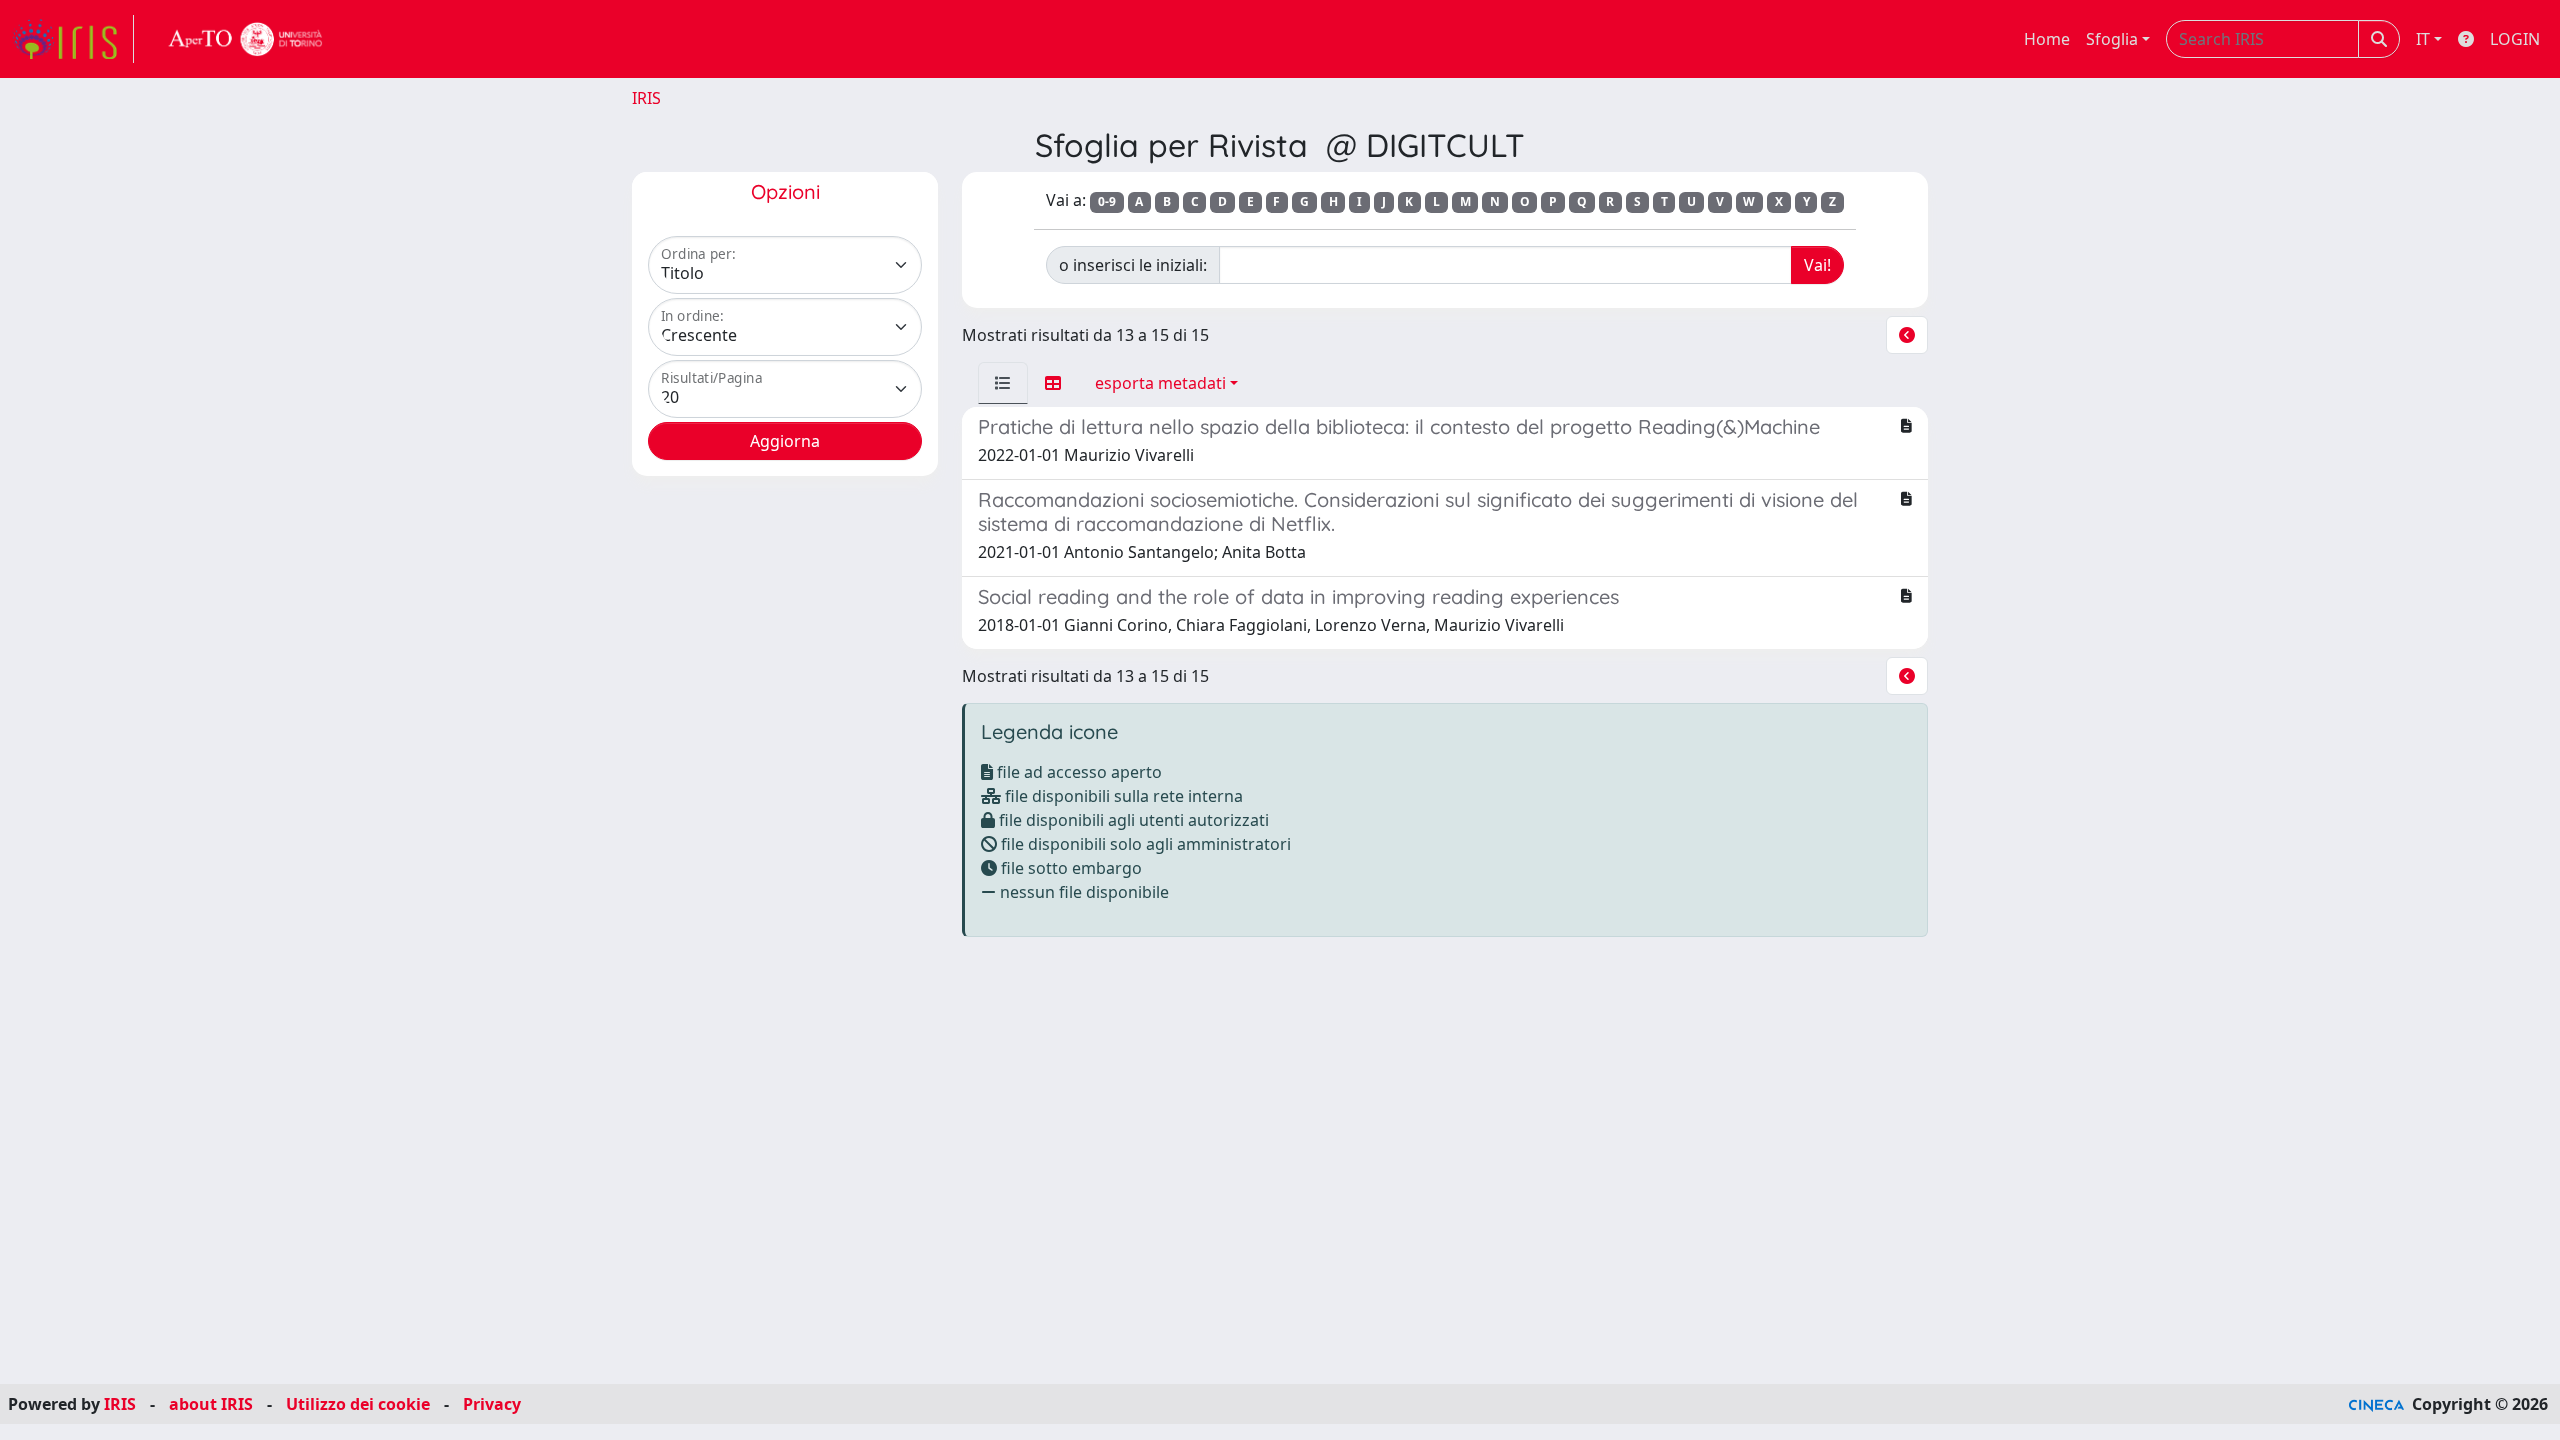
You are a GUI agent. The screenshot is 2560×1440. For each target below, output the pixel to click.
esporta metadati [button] (1160, 383)
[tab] (1003, 383)
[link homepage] (73, 39)
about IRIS (211, 1404)
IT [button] (2423, 39)
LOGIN (2515, 39)
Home (2047, 39)
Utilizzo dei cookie (358, 1404)
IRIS (646, 98)
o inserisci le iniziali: (1133, 265)
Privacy (492, 1404)
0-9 (1107, 201)
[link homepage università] (246, 39)
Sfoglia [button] (2112, 39)
